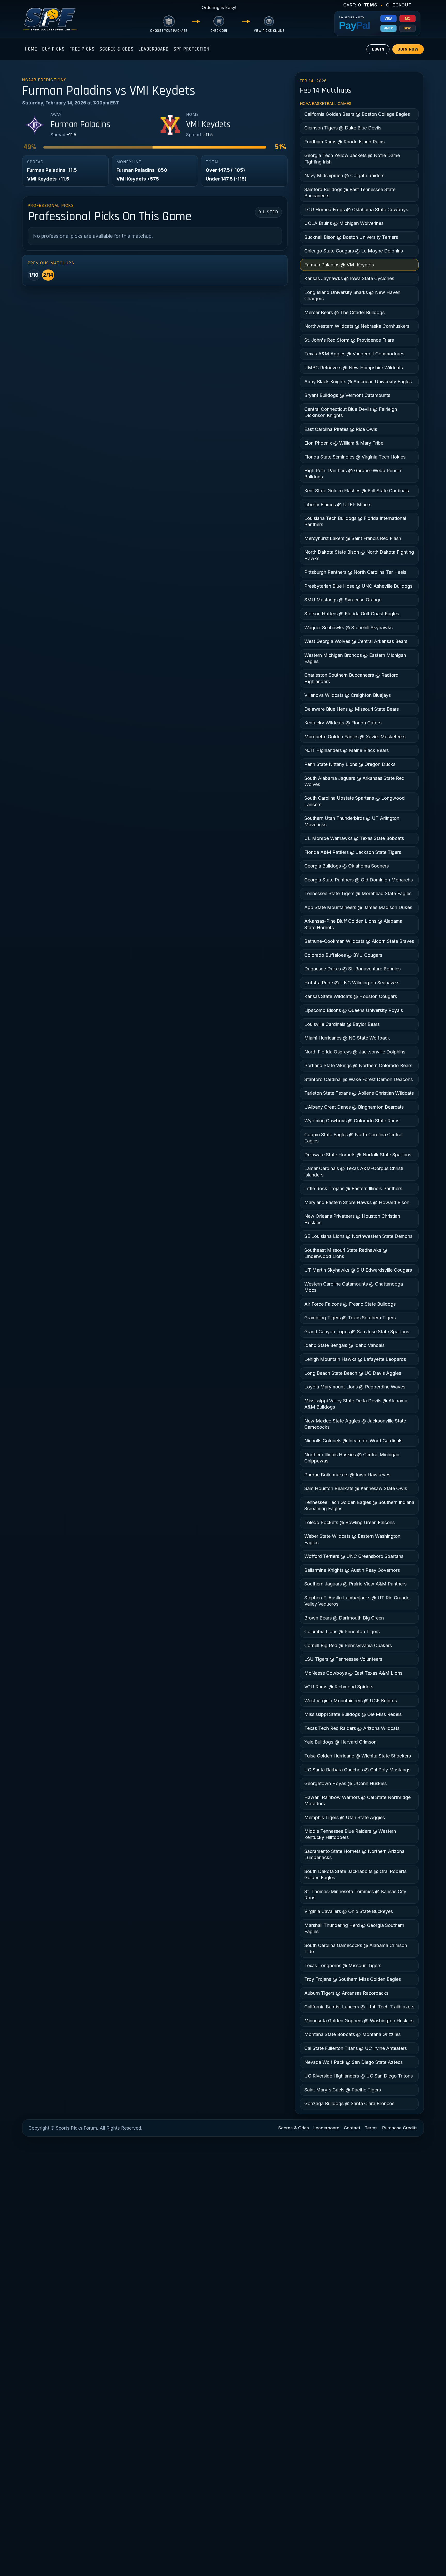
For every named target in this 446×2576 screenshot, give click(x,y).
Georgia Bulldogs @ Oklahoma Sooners (347, 866)
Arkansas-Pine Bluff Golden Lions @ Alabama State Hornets (353, 924)
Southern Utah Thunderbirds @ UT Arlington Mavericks (352, 821)
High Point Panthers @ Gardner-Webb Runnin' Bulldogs (353, 474)
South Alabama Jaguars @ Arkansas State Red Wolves (354, 781)
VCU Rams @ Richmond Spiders (339, 1687)
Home (31, 49)
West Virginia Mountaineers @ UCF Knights (351, 1701)
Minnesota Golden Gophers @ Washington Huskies (359, 2021)
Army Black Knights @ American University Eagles (358, 382)
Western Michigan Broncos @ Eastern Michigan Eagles (355, 658)
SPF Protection (192, 49)
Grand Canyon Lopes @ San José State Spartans (357, 1332)
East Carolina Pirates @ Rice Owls (341, 429)
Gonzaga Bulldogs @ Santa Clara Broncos (349, 2103)
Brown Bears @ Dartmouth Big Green (344, 1618)
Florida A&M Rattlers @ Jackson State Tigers (353, 852)
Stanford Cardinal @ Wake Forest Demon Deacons (359, 1079)
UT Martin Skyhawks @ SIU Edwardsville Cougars (358, 1270)
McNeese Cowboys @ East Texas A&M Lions (353, 1673)
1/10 (34, 275)
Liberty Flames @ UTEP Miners (338, 505)
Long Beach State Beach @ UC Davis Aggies (353, 1373)
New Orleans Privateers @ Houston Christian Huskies (352, 1219)
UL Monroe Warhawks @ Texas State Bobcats (354, 838)
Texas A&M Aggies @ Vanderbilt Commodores (354, 354)
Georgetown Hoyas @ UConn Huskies (345, 1783)
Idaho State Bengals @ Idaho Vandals (344, 1345)
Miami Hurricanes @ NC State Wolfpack (347, 1038)
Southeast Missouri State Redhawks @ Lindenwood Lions (346, 1253)
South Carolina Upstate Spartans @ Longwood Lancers (355, 801)
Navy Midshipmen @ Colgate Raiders (344, 175)
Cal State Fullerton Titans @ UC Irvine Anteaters (356, 2048)
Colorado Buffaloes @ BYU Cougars (343, 955)
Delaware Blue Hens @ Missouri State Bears (352, 709)
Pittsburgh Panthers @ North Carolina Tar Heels (355, 572)
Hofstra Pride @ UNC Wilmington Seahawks (352, 983)
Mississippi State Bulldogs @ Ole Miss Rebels (353, 1714)
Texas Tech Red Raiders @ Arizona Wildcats (352, 1728)
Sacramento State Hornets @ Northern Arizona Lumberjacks (354, 1854)
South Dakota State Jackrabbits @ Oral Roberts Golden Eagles (355, 1874)
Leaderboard (153, 49)
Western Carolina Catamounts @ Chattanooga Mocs (354, 1287)
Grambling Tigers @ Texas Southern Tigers (350, 1318)
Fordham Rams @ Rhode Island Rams (344, 142)
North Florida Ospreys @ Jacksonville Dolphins (355, 1052)
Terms (371, 2128)
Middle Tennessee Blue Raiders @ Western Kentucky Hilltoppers (350, 1834)
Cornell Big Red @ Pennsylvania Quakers (348, 1645)
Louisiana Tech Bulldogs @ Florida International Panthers (355, 521)
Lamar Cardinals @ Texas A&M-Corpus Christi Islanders (354, 1171)
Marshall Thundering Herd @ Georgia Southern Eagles (354, 1928)
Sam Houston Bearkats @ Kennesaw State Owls (356, 1488)
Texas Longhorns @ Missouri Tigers (343, 1965)
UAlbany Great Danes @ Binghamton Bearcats (354, 1107)
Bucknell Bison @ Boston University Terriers (351, 237)
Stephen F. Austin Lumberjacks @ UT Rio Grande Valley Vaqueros (357, 1601)
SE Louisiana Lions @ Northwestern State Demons (358, 1236)
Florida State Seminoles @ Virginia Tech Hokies (355, 457)
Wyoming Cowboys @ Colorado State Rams (352, 1121)
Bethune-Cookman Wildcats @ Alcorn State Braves (359, 941)
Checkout (399, 5)
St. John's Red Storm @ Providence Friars (349, 340)
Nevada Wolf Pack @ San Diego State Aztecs (353, 2062)
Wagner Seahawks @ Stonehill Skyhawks (348, 628)
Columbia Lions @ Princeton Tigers (342, 1632)
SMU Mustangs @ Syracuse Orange (343, 600)
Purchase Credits (400, 2128)
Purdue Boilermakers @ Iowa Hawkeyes (347, 1475)
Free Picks (82, 49)
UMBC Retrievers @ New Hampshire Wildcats (354, 368)
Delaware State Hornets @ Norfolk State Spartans (358, 1155)
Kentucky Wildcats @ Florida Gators (343, 723)
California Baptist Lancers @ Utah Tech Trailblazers (359, 2007)
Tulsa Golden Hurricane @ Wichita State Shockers (358, 1756)
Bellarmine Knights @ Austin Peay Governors (352, 1570)
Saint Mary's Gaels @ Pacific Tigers (343, 2090)
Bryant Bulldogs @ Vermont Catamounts (347, 395)
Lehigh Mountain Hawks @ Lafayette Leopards (355, 1359)
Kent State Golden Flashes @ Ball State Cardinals (357, 491)
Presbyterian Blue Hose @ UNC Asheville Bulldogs (358, 586)
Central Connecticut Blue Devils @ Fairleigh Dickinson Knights (351, 412)
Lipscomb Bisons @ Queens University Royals (354, 1010)
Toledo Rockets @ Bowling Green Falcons (349, 1522)
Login (378, 49)
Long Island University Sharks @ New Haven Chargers (352, 295)
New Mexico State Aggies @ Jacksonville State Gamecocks (355, 1424)
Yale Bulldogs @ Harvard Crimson (340, 1742)
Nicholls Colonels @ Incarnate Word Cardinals (353, 1441)
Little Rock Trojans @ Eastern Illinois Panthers (353, 1188)
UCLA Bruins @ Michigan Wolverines (344, 223)
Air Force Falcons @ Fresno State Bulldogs (350, 1304)
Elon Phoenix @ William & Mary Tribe (344, 443)
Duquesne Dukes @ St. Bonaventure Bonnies (352, 969)
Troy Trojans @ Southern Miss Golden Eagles (353, 1979)
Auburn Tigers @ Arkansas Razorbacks (346, 1993)
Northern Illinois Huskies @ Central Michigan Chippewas (352, 1458)
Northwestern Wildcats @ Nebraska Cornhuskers (357, 326)
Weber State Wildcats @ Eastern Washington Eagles (352, 1539)
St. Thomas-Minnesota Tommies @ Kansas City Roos (355, 1895)
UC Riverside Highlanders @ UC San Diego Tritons (359, 2076)
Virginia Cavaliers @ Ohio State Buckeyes (349, 1911)
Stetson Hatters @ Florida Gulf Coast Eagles (352, 614)
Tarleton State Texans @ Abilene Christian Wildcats (359, 1093)
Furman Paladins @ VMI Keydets (339, 265)
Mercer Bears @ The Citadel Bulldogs (344, 312)
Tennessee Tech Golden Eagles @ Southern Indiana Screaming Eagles (359, 1505)
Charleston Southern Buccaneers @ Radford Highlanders (351, 678)
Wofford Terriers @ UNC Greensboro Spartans (354, 1556)
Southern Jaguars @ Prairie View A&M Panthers (355, 1584)
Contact (352, 2128)
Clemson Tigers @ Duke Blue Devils (343, 128)
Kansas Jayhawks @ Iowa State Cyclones (349, 278)
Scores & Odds (116, 49)
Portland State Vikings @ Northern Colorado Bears (358, 1065)
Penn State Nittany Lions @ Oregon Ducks (350, 764)
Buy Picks (53, 49)
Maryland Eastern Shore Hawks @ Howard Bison (357, 1202)
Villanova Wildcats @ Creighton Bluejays (348, 695)
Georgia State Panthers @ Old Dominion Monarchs (359, 880)
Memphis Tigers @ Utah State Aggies (345, 1817)
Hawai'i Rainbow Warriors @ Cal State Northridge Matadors (357, 1800)
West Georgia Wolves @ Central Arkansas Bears (356, 641)
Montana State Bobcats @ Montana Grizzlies (352, 2034)
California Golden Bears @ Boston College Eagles (357, 114)
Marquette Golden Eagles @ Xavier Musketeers (355, 737)
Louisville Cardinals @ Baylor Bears (342, 1024)
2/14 (48, 275)
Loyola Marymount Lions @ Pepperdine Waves (355, 1387)
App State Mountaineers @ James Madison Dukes (358, 907)
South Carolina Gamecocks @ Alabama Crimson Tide (356, 1948)
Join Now (408, 49)
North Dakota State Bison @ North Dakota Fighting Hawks (359, 555)
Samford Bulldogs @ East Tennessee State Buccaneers (350, 193)
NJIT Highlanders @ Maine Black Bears (347, 750)
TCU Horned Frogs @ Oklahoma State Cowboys (356, 210)
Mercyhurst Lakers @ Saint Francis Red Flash (353, 538)
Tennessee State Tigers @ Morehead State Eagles (358, 893)
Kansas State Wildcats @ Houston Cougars (351, 996)
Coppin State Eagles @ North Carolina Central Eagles (353, 1138)
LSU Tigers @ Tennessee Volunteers (343, 1659)
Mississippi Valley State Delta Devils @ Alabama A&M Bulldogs (356, 1404)
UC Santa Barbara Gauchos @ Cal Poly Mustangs (357, 1770)
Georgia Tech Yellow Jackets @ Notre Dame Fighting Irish (352, 158)
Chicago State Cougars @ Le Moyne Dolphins (354, 251)
